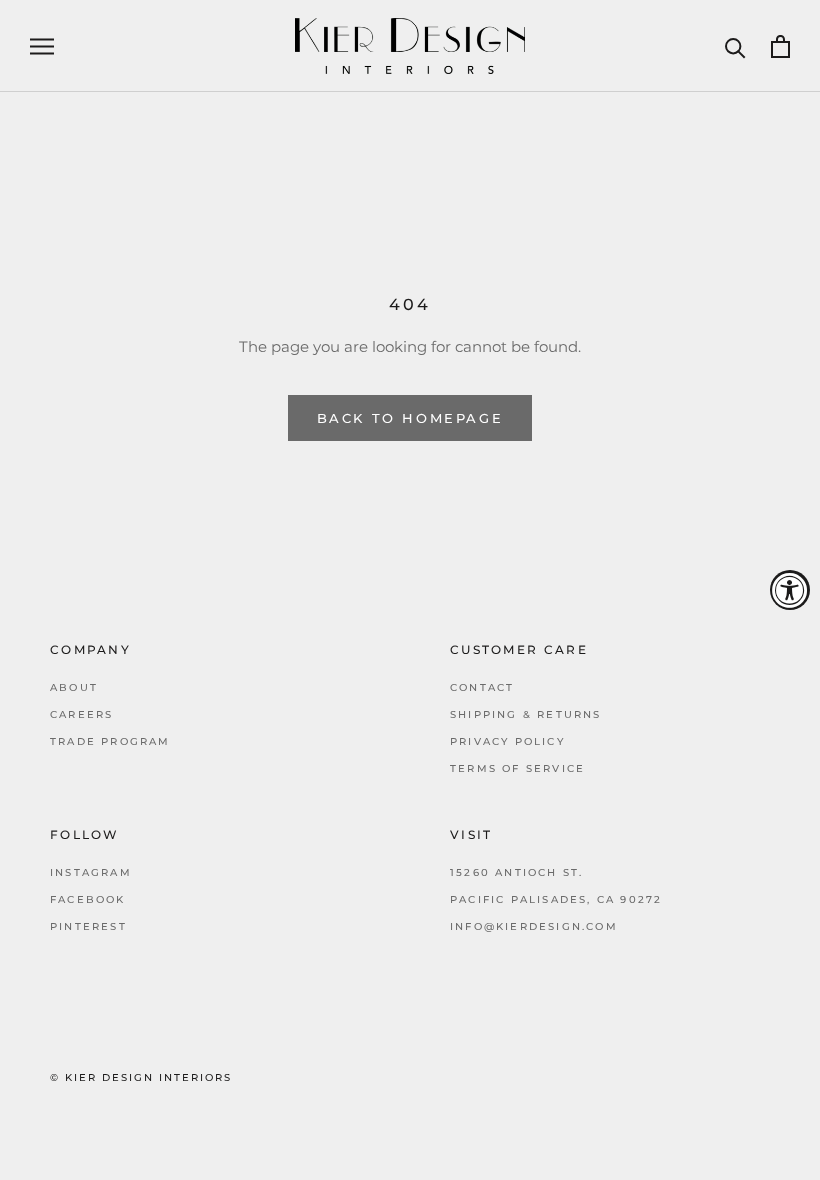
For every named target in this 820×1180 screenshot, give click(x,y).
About (74, 687)
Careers (81, 714)
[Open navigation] (42, 46)
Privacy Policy (507, 741)
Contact (482, 687)
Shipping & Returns (526, 714)
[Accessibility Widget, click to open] (790, 590)
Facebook (88, 899)
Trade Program (110, 741)
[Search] (735, 46)
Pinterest (88, 926)
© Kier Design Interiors (141, 1077)
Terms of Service (517, 768)
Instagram (91, 872)
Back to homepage (410, 418)
